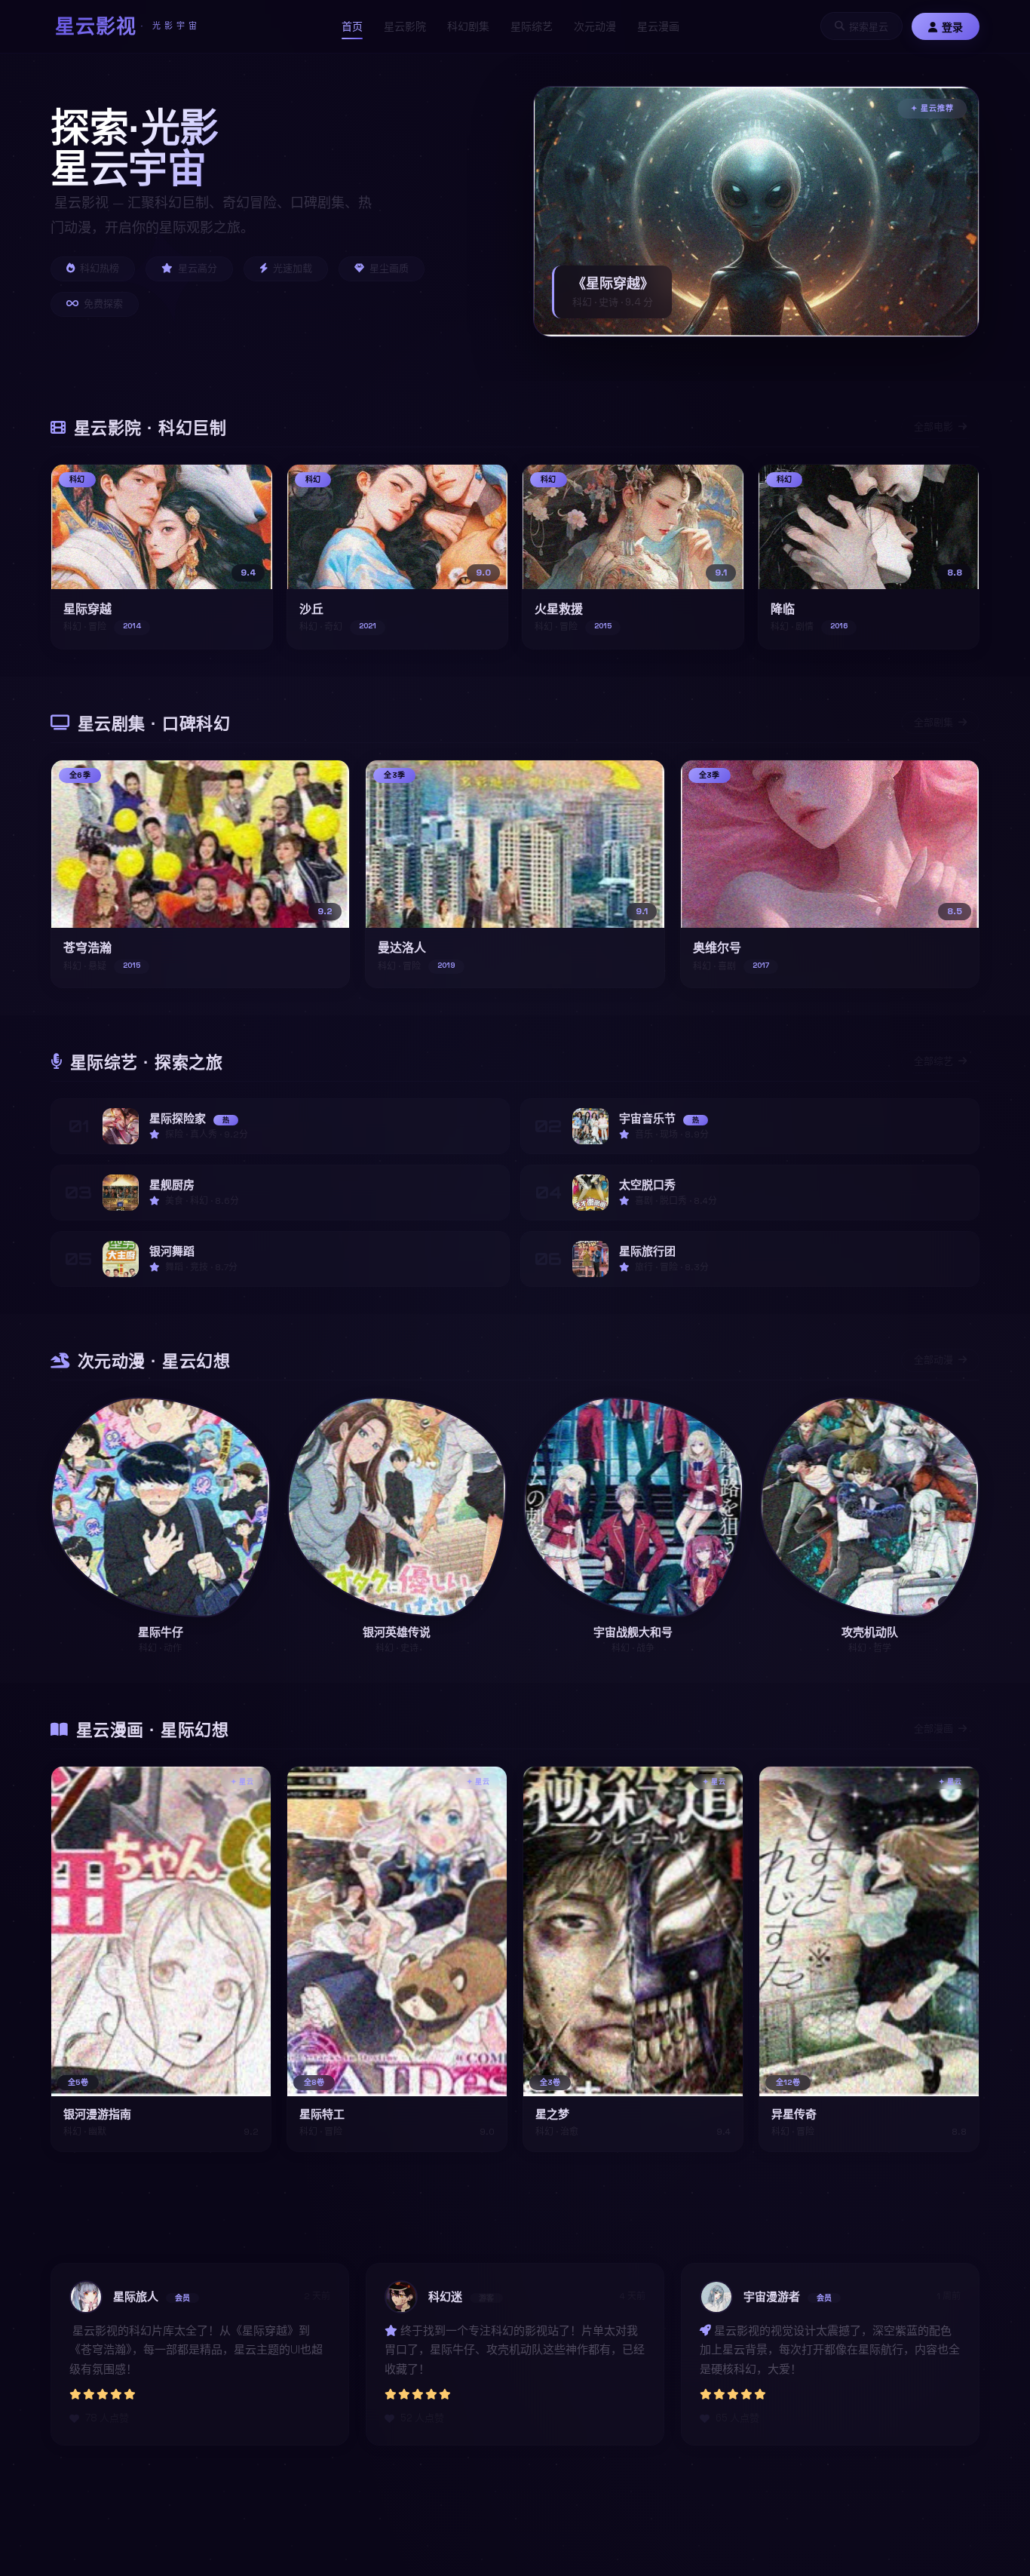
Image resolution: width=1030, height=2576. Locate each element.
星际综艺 (532, 26)
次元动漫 (595, 26)
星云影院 (405, 26)
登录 (952, 27)
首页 (352, 26)
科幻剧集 (468, 26)
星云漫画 (658, 26)
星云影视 (128, 26)
